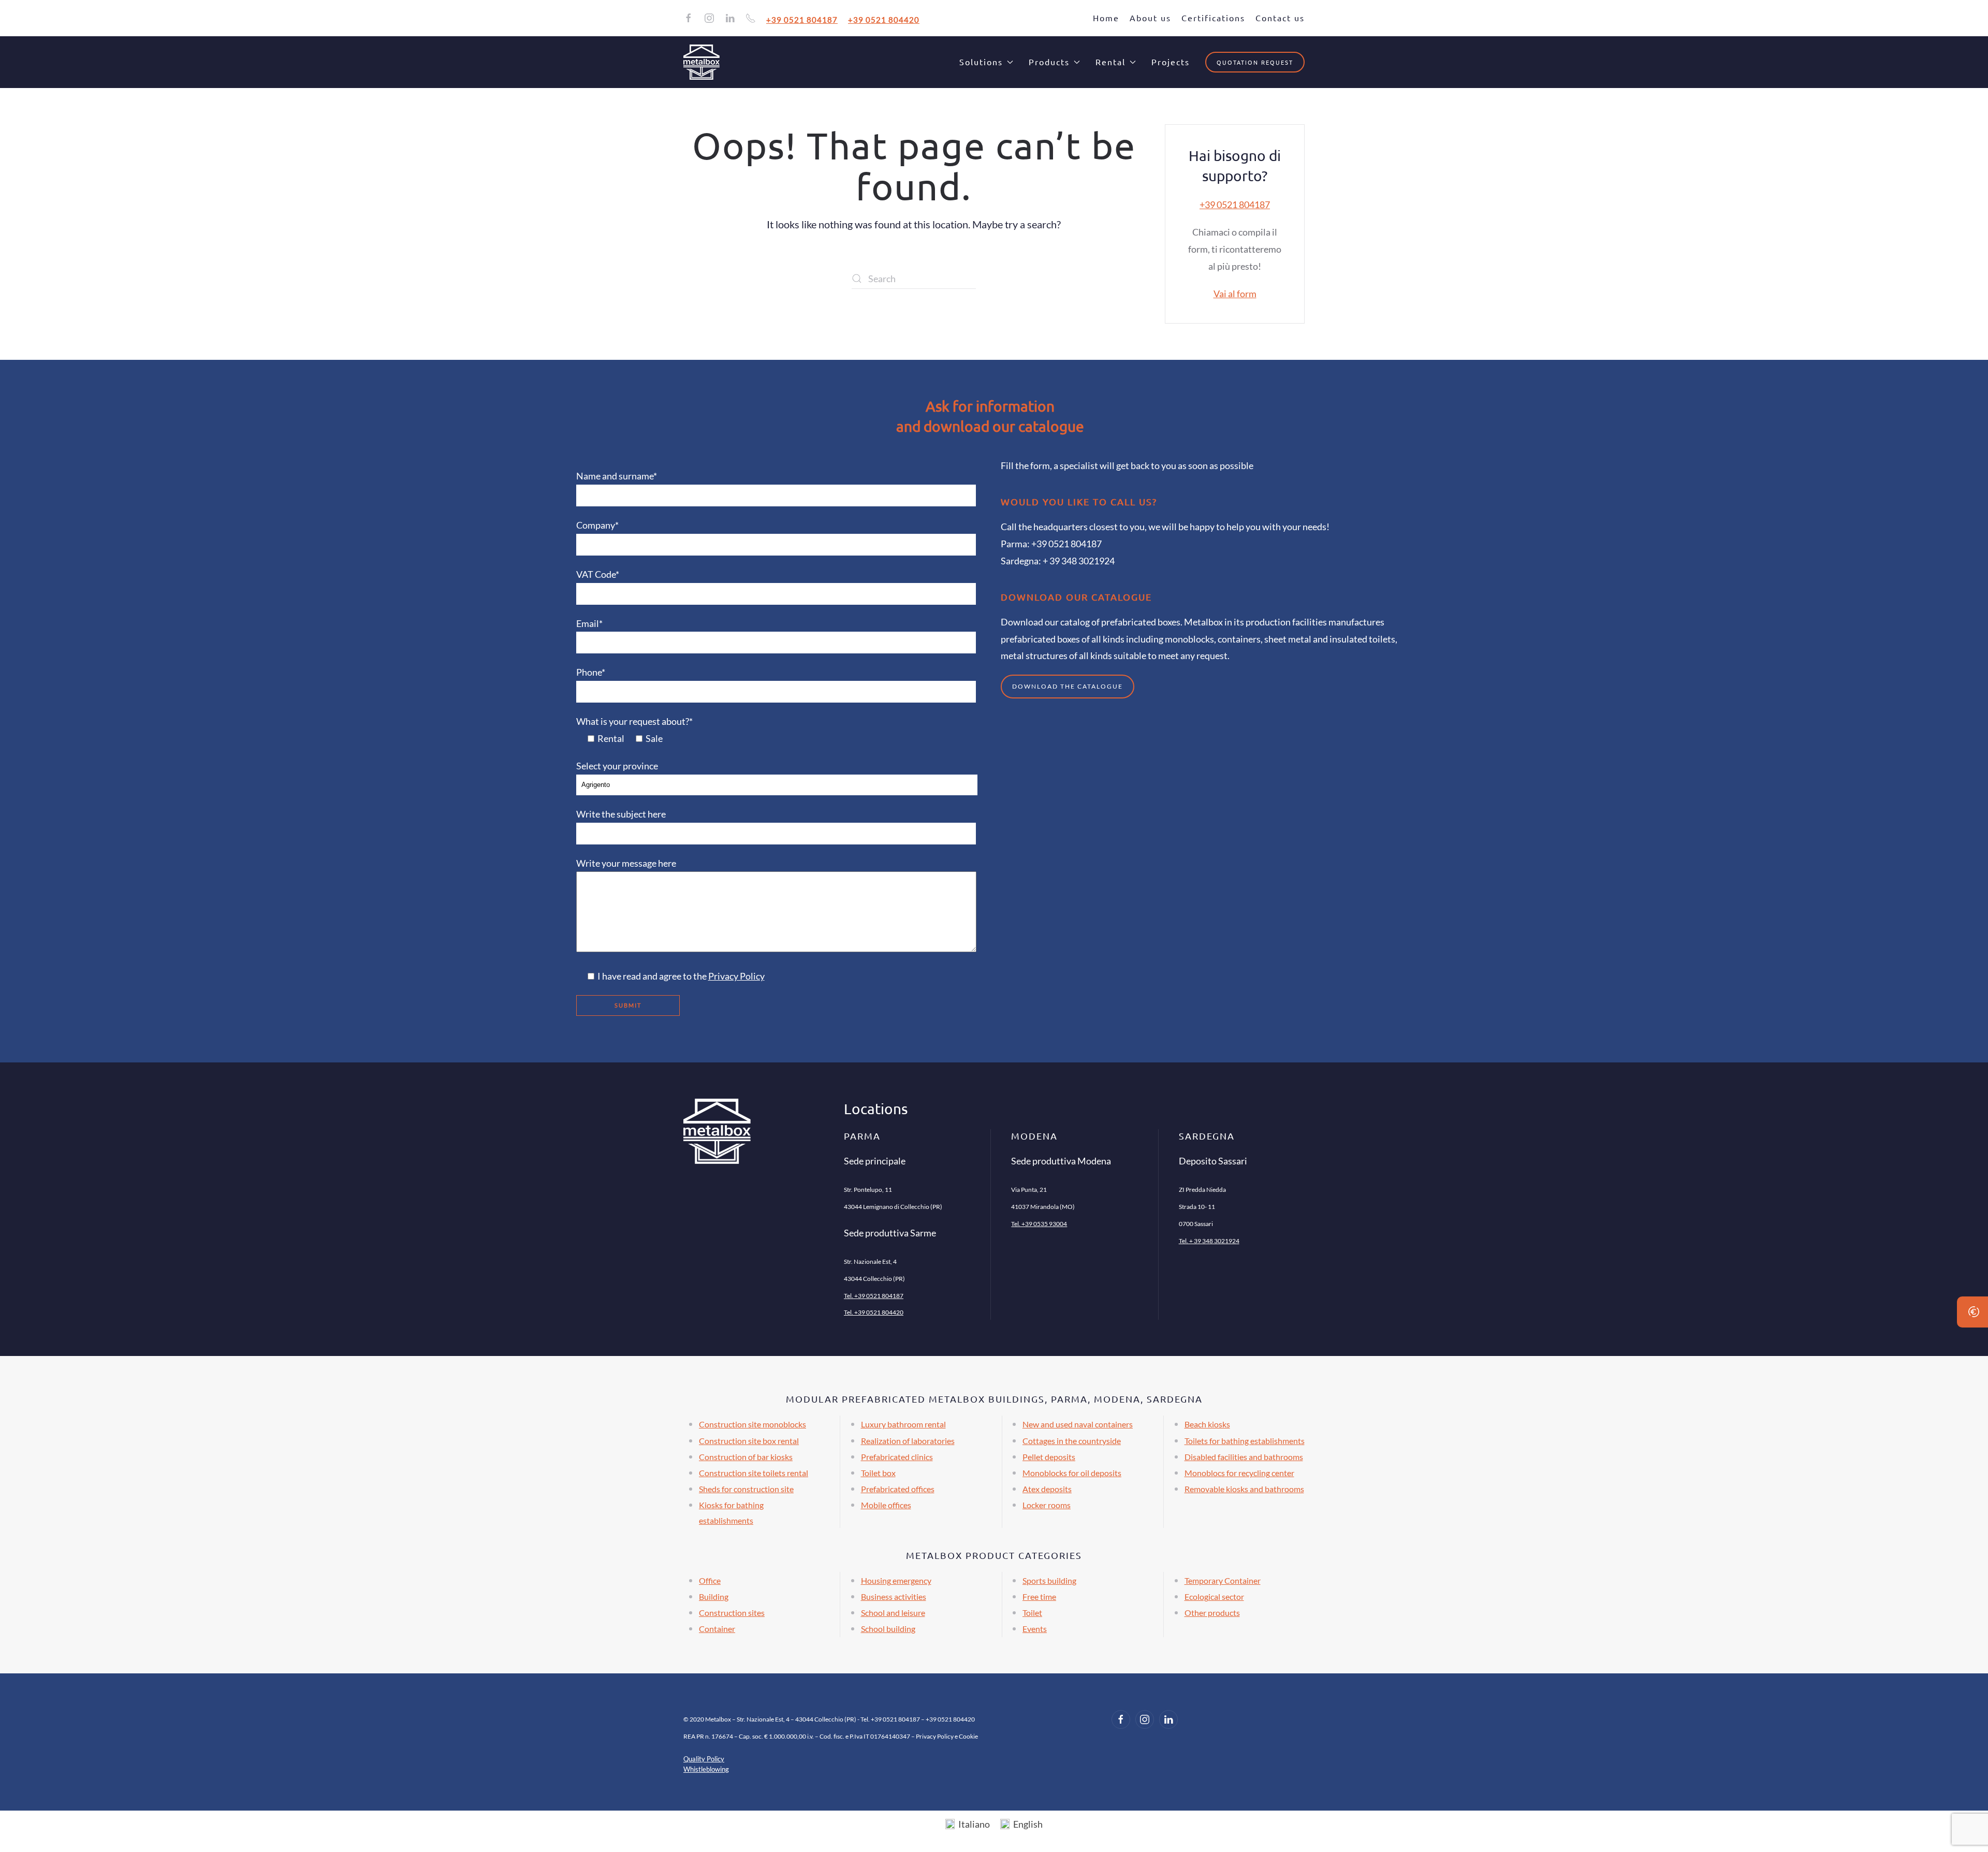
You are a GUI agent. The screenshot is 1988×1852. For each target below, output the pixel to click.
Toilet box (878, 1473)
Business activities (894, 1596)
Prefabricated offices (898, 1489)
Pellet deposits (1049, 1457)
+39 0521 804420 (884, 19)
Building (714, 1596)
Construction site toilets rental (754, 1473)
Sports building (1049, 1580)
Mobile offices (886, 1505)
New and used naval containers (1078, 1424)
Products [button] (1049, 62)
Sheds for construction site (746, 1489)
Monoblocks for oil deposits (1072, 1473)
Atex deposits (1047, 1489)
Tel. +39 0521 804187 (874, 1296)
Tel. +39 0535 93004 (1039, 1224)
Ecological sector (1214, 1596)
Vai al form (1235, 294)
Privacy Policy (736, 976)
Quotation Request (1255, 62)
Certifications (1213, 18)
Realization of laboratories (908, 1441)
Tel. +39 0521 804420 (874, 1312)
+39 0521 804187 (802, 19)
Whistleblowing (706, 1769)
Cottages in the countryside (1072, 1441)
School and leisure (893, 1613)
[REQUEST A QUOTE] (1972, 1312)
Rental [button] (1110, 62)
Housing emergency (896, 1580)
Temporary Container (1223, 1580)
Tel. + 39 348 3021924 (1209, 1241)
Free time (1039, 1596)
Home (1106, 18)
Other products (1212, 1613)
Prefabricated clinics (897, 1457)
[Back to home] (701, 62)
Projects (1171, 62)
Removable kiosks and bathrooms (1244, 1489)
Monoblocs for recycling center (1239, 1473)
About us (1150, 18)
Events (1035, 1629)
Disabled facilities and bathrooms (1244, 1457)
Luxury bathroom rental (903, 1424)
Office (710, 1580)
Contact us (1280, 18)
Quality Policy (704, 1759)
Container (717, 1629)
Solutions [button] (981, 62)
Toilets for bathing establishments (1245, 1441)
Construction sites (732, 1613)
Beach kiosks (1207, 1424)
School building (888, 1629)
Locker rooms (1047, 1505)
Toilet (1032, 1613)
